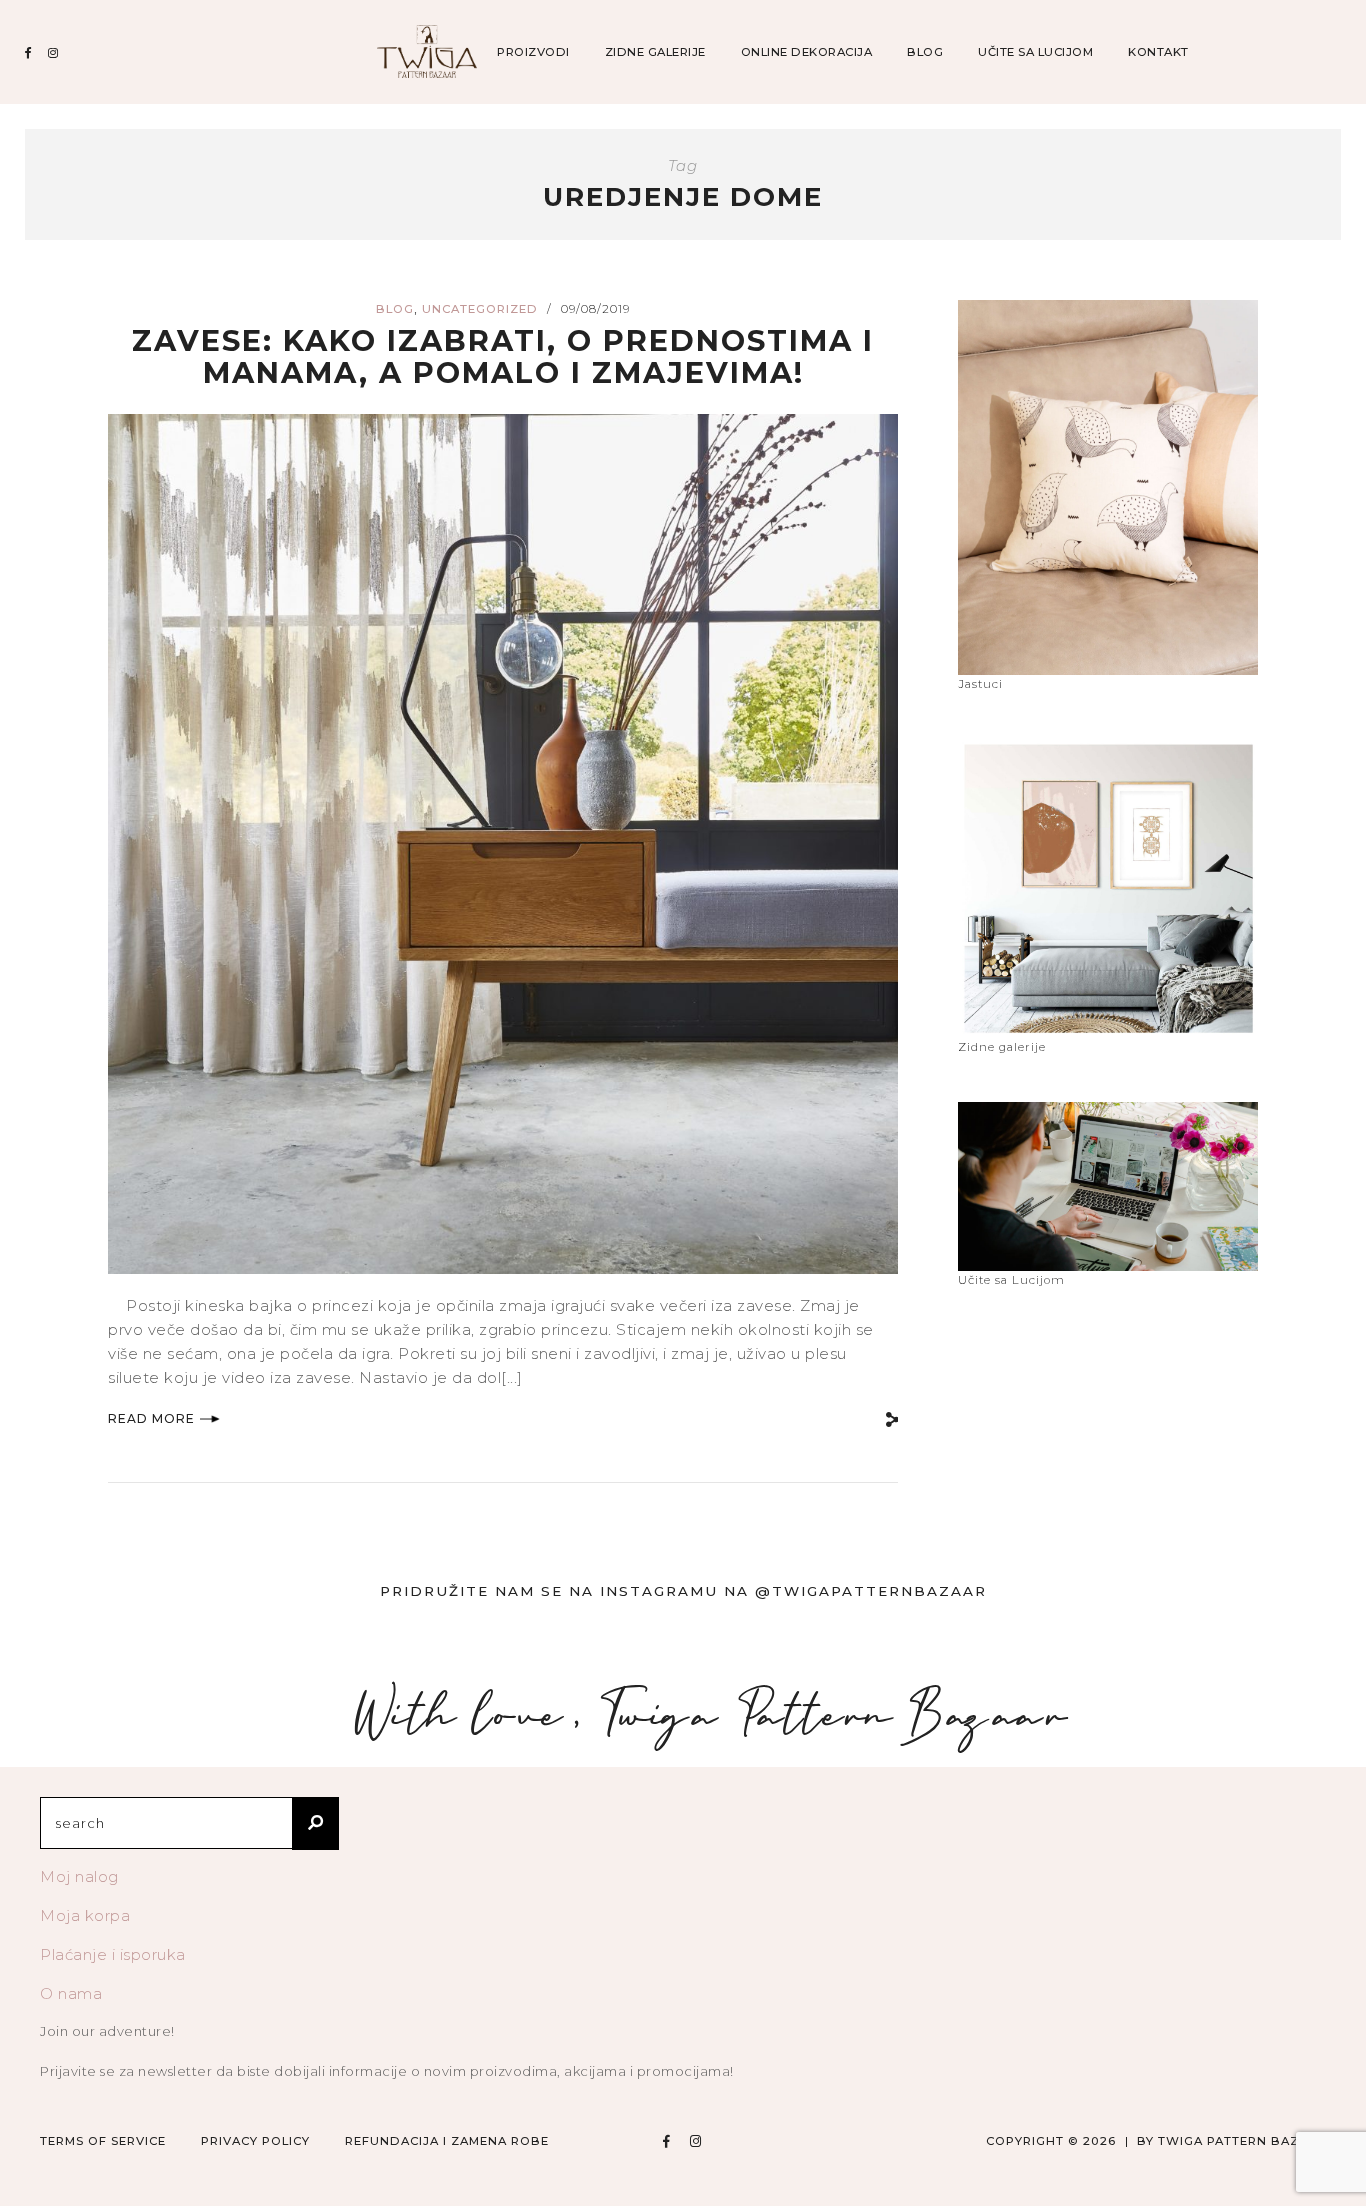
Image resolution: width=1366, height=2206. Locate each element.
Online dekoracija (807, 52)
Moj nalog (79, 1876)
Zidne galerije (655, 52)
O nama (71, 1993)
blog (395, 309)
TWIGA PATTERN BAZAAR (1242, 2141)
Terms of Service (103, 2141)
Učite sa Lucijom (1035, 52)
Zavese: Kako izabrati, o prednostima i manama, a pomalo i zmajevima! (503, 356)
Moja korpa (85, 1915)
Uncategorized (480, 309)
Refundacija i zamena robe (447, 2141)
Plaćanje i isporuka (113, 1954)
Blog (925, 52)
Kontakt (1158, 52)
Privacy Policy (255, 2141)
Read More (151, 1418)
